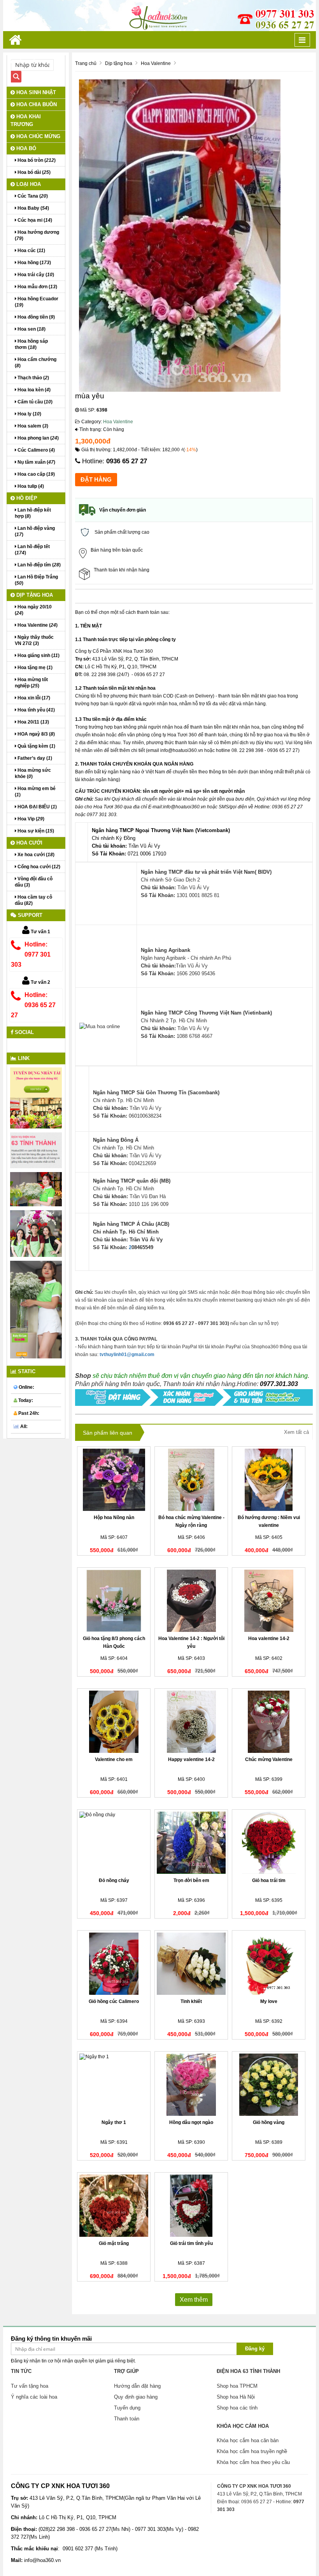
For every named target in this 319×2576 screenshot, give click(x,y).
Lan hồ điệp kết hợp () (33, 513)
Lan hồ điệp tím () (39, 565)
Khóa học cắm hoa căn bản (248, 2440)
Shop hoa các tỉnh (237, 2408)
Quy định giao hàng (136, 2397)
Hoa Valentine (118, 422)
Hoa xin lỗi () (33, 698)
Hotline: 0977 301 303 (31, 954)
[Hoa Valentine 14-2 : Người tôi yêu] (191, 1601)
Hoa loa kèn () (33, 390)
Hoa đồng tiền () (36, 317)
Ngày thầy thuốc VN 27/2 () (34, 640)
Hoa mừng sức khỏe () (33, 773)
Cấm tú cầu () (34, 402)
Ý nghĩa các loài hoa (34, 2397)
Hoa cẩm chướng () (36, 363)
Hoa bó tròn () (36, 160)
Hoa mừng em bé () (35, 792)
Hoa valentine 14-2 (269, 1638)
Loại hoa (28, 184)
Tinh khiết (191, 2001)
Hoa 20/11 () (33, 722)
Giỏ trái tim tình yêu (191, 2243)
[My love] (269, 1964)
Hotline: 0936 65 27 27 (33, 1005)
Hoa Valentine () (37, 625)
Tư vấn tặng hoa (30, 2386)
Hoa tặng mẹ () (34, 668)
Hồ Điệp (26, 498)
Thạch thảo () (33, 378)
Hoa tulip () (30, 486)
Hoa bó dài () (33, 172)
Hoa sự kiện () (35, 831)
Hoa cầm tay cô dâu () (33, 900)
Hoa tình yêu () (36, 710)
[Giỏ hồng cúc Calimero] (114, 1964)
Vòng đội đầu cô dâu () (34, 882)
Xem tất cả (296, 1432)
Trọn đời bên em (191, 1880)
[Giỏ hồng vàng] (269, 2085)
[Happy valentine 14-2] (191, 1722)
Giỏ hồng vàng (269, 2122)
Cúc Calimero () (36, 450)
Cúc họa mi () (34, 220)
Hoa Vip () (30, 819)
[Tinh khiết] (191, 1964)
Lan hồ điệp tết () (32, 550)
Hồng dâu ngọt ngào (191, 2122)
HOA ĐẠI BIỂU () (37, 807)
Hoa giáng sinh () (38, 655)
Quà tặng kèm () (36, 746)
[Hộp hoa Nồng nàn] (114, 1480)
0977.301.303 (279, 1384)
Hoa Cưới (29, 843)
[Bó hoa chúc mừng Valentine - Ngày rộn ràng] (191, 1480)
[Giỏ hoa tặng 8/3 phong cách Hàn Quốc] (114, 1601)
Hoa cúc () (31, 251)
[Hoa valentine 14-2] (269, 1601)
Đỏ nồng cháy (114, 1880)
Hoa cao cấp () (36, 474)
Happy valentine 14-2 (191, 1759)
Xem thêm (194, 2300)
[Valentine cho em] (114, 1722)
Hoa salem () (32, 426)
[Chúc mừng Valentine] (269, 1722)
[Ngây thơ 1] (114, 2085)
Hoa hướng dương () (37, 235)
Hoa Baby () (33, 208)
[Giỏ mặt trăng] (114, 2206)
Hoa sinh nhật (35, 92)
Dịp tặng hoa (34, 595)
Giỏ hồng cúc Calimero (114, 2001)
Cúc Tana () (32, 196)
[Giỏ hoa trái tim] (269, 1843)
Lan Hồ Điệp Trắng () (36, 580)
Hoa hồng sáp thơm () (31, 344)
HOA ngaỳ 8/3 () (36, 734)
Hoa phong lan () (38, 438)
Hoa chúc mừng (38, 136)
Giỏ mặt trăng (114, 2243)
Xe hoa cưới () (35, 855)
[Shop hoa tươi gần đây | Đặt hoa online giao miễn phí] (159, 15)
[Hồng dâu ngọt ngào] (191, 2085)
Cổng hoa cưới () (38, 867)
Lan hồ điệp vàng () (35, 531)
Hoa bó (25, 148)
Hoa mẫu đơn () (37, 287)
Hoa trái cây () (35, 275)
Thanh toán (127, 2419)
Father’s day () (34, 758)
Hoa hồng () (34, 263)
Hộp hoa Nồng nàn (114, 1518)
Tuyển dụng (127, 2408)
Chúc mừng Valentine (269, 1759)
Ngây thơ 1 (114, 2122)
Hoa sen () (31, 329)
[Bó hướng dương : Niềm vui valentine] (269, 1480)
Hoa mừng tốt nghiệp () (31, 683)
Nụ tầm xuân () (36, 462)
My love (269, 2001)
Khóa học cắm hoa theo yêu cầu (253, 2462)
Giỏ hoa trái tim (269, 1880)
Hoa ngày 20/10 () (33, 610)
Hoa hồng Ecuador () (37, 302)
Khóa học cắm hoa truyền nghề (252, 2451)
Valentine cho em (114, 1759)
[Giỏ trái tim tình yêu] (191, 2206)
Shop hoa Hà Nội (236, 2397)
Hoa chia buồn (36, 104)
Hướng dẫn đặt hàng (137, 2386)
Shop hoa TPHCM (237, 2386)
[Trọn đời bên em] (191, 1843)
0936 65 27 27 (127, 461)
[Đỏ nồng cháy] (114, 1843)
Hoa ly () (29, 414)
